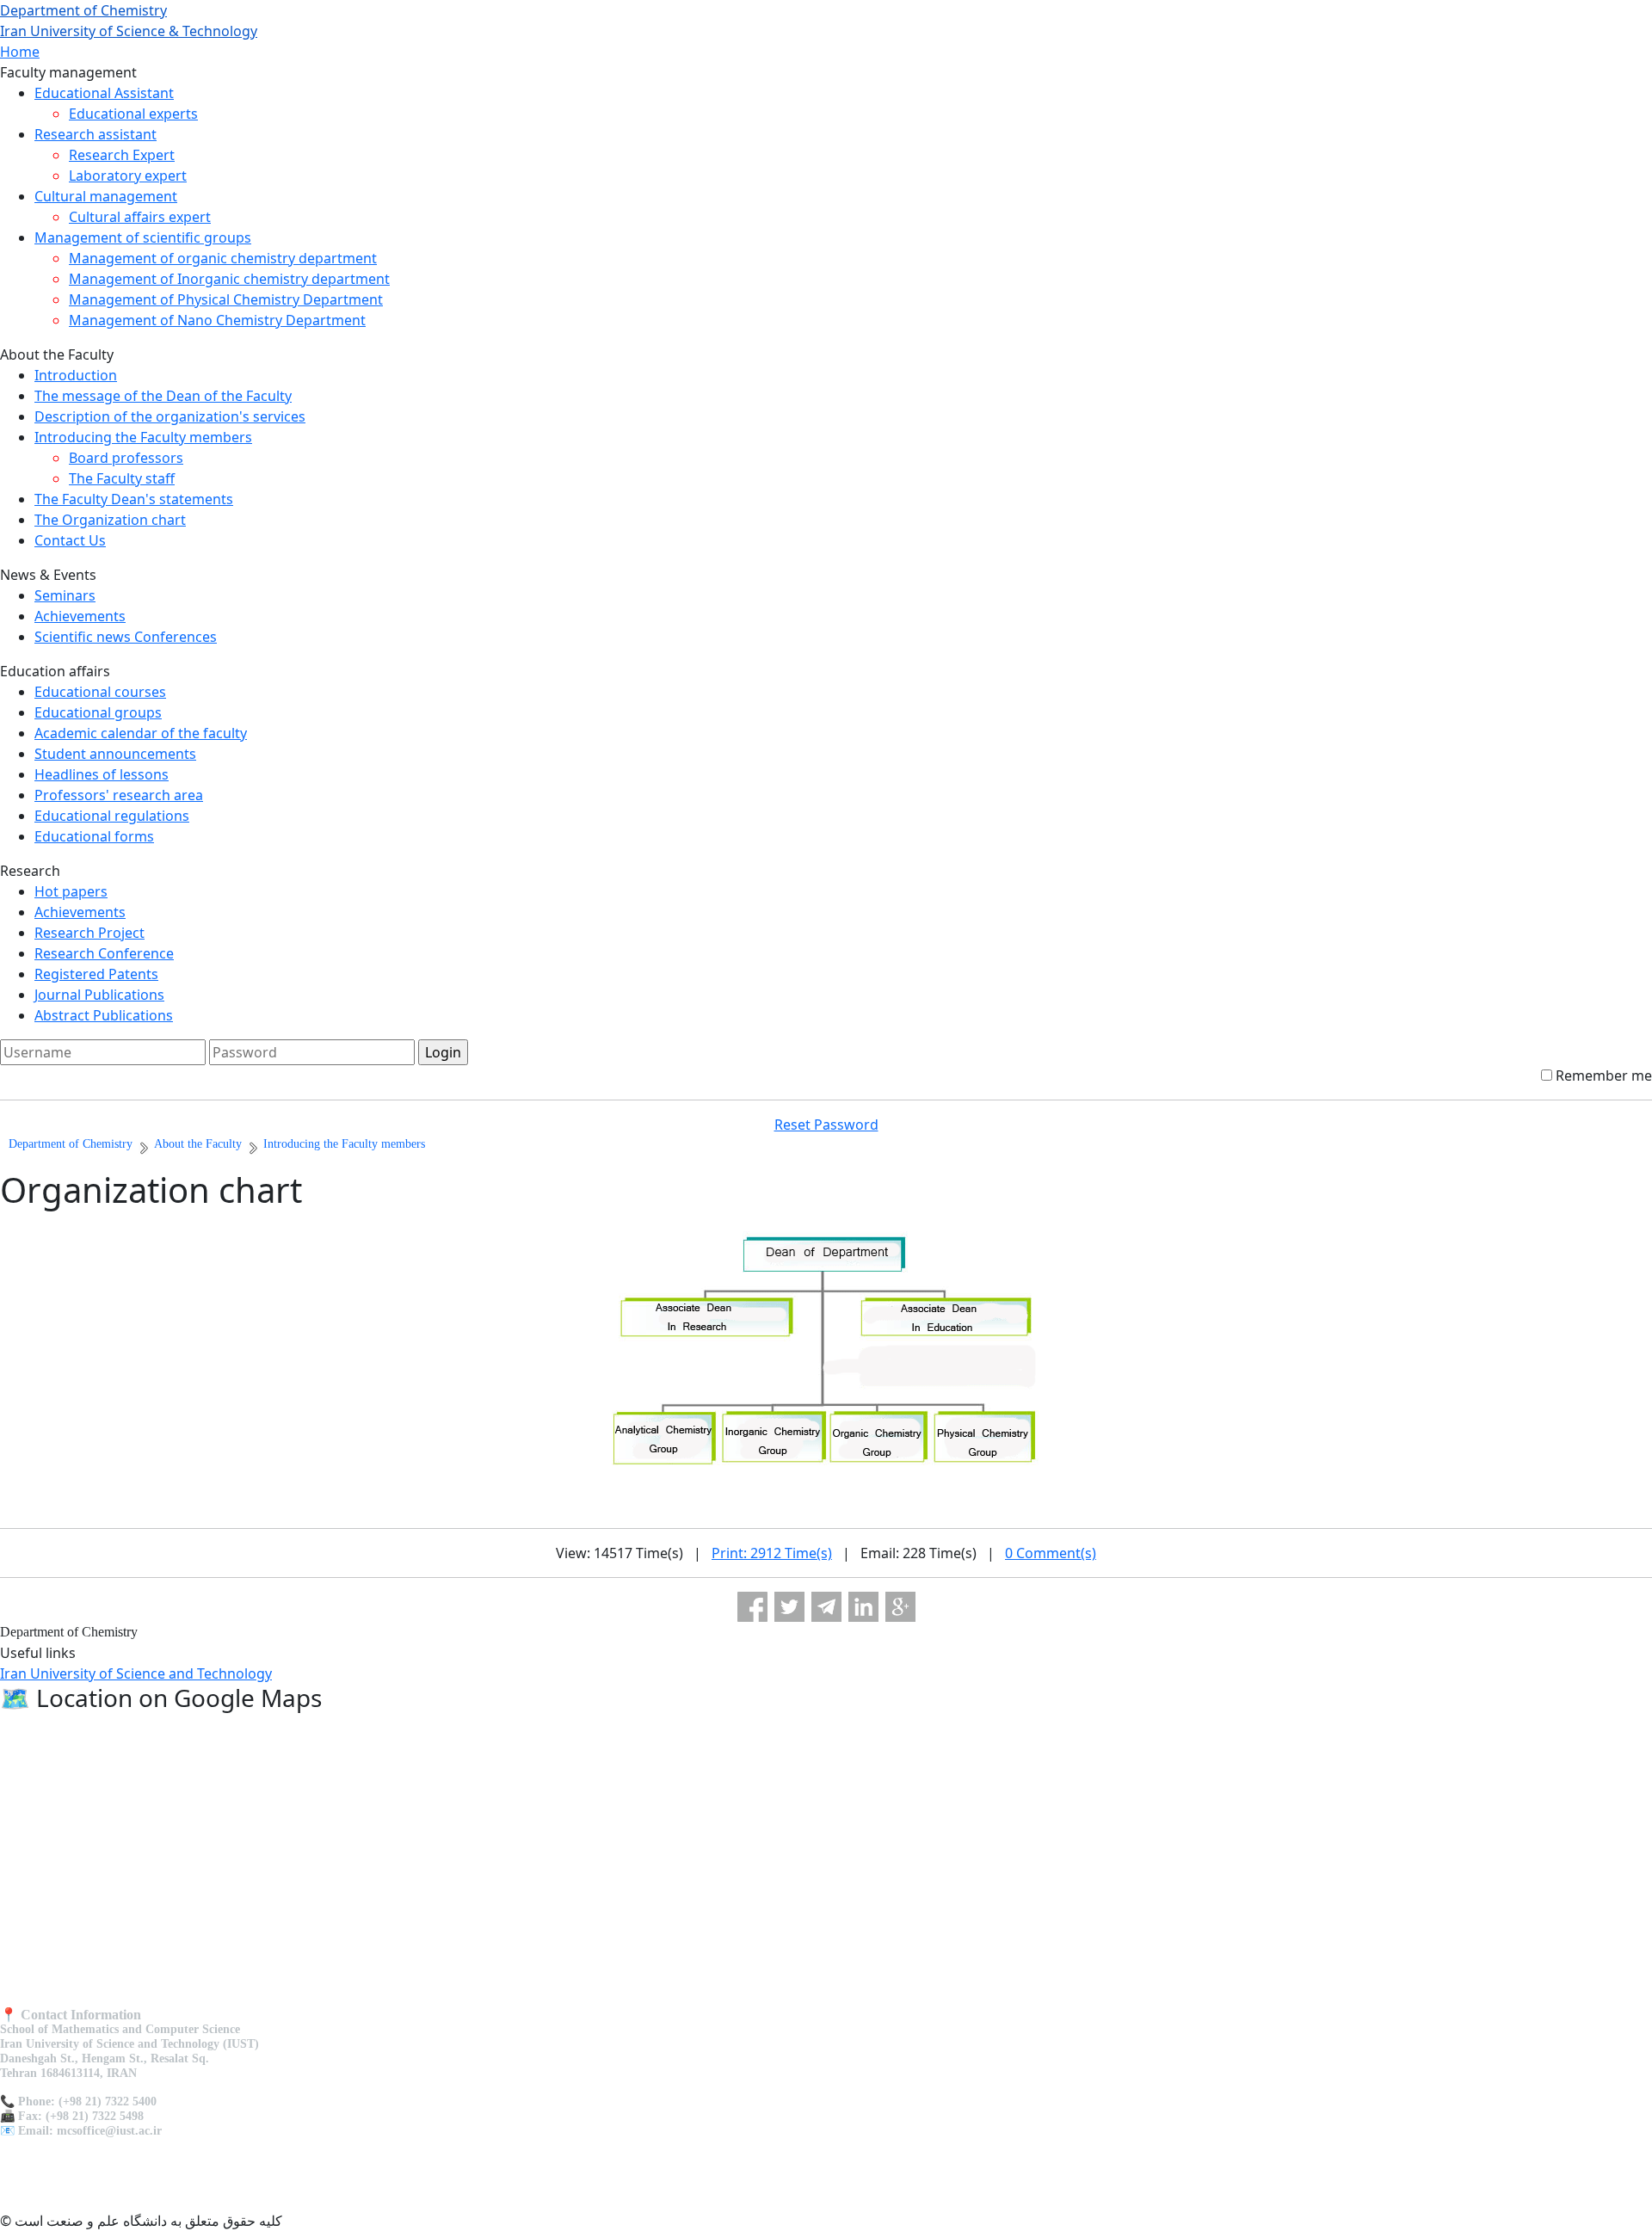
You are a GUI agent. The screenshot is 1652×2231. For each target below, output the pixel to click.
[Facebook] (752, 1607)
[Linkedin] (863, 1607)
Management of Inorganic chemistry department (229, 279)
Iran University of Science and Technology (136, 1673)
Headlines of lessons (102, 774)
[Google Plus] (900, 1607)
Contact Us (70, 540)
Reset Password (826, 1125)
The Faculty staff (122, 478)
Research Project (89, 933)
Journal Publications (99, 995)
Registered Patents (96, 974)
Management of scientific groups (143, 237)
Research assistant (96, 134)
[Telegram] (826, 1607)
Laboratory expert (128, 176)
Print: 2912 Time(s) (772, 1553)
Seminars (65, 595)
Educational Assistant (104, 93)
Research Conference (104, 953)
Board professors (126, 458)
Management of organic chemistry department (223, 258)
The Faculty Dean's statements (134, 499)
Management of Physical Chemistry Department (226, 299)
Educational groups (98, 712)
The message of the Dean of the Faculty (163, 396)
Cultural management (106, 196)
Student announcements (115, 754)
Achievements (80, 616)
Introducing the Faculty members (143, 437)
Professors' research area (119, 795)
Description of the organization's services (170, 416)
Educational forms (94, 836)
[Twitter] (789, 1607)
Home (20, 52)
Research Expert (122, 155)
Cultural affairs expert (140, 217)
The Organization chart (110, 520)
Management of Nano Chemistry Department (217, 320)
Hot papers (71, 891)
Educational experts (133, 114)
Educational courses (100, 692)
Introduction (76, 375)
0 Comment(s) (1051, 1553)
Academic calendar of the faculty (141, 733)
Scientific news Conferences (126, 637)
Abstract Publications (104, 1015)
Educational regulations (112, 816)
